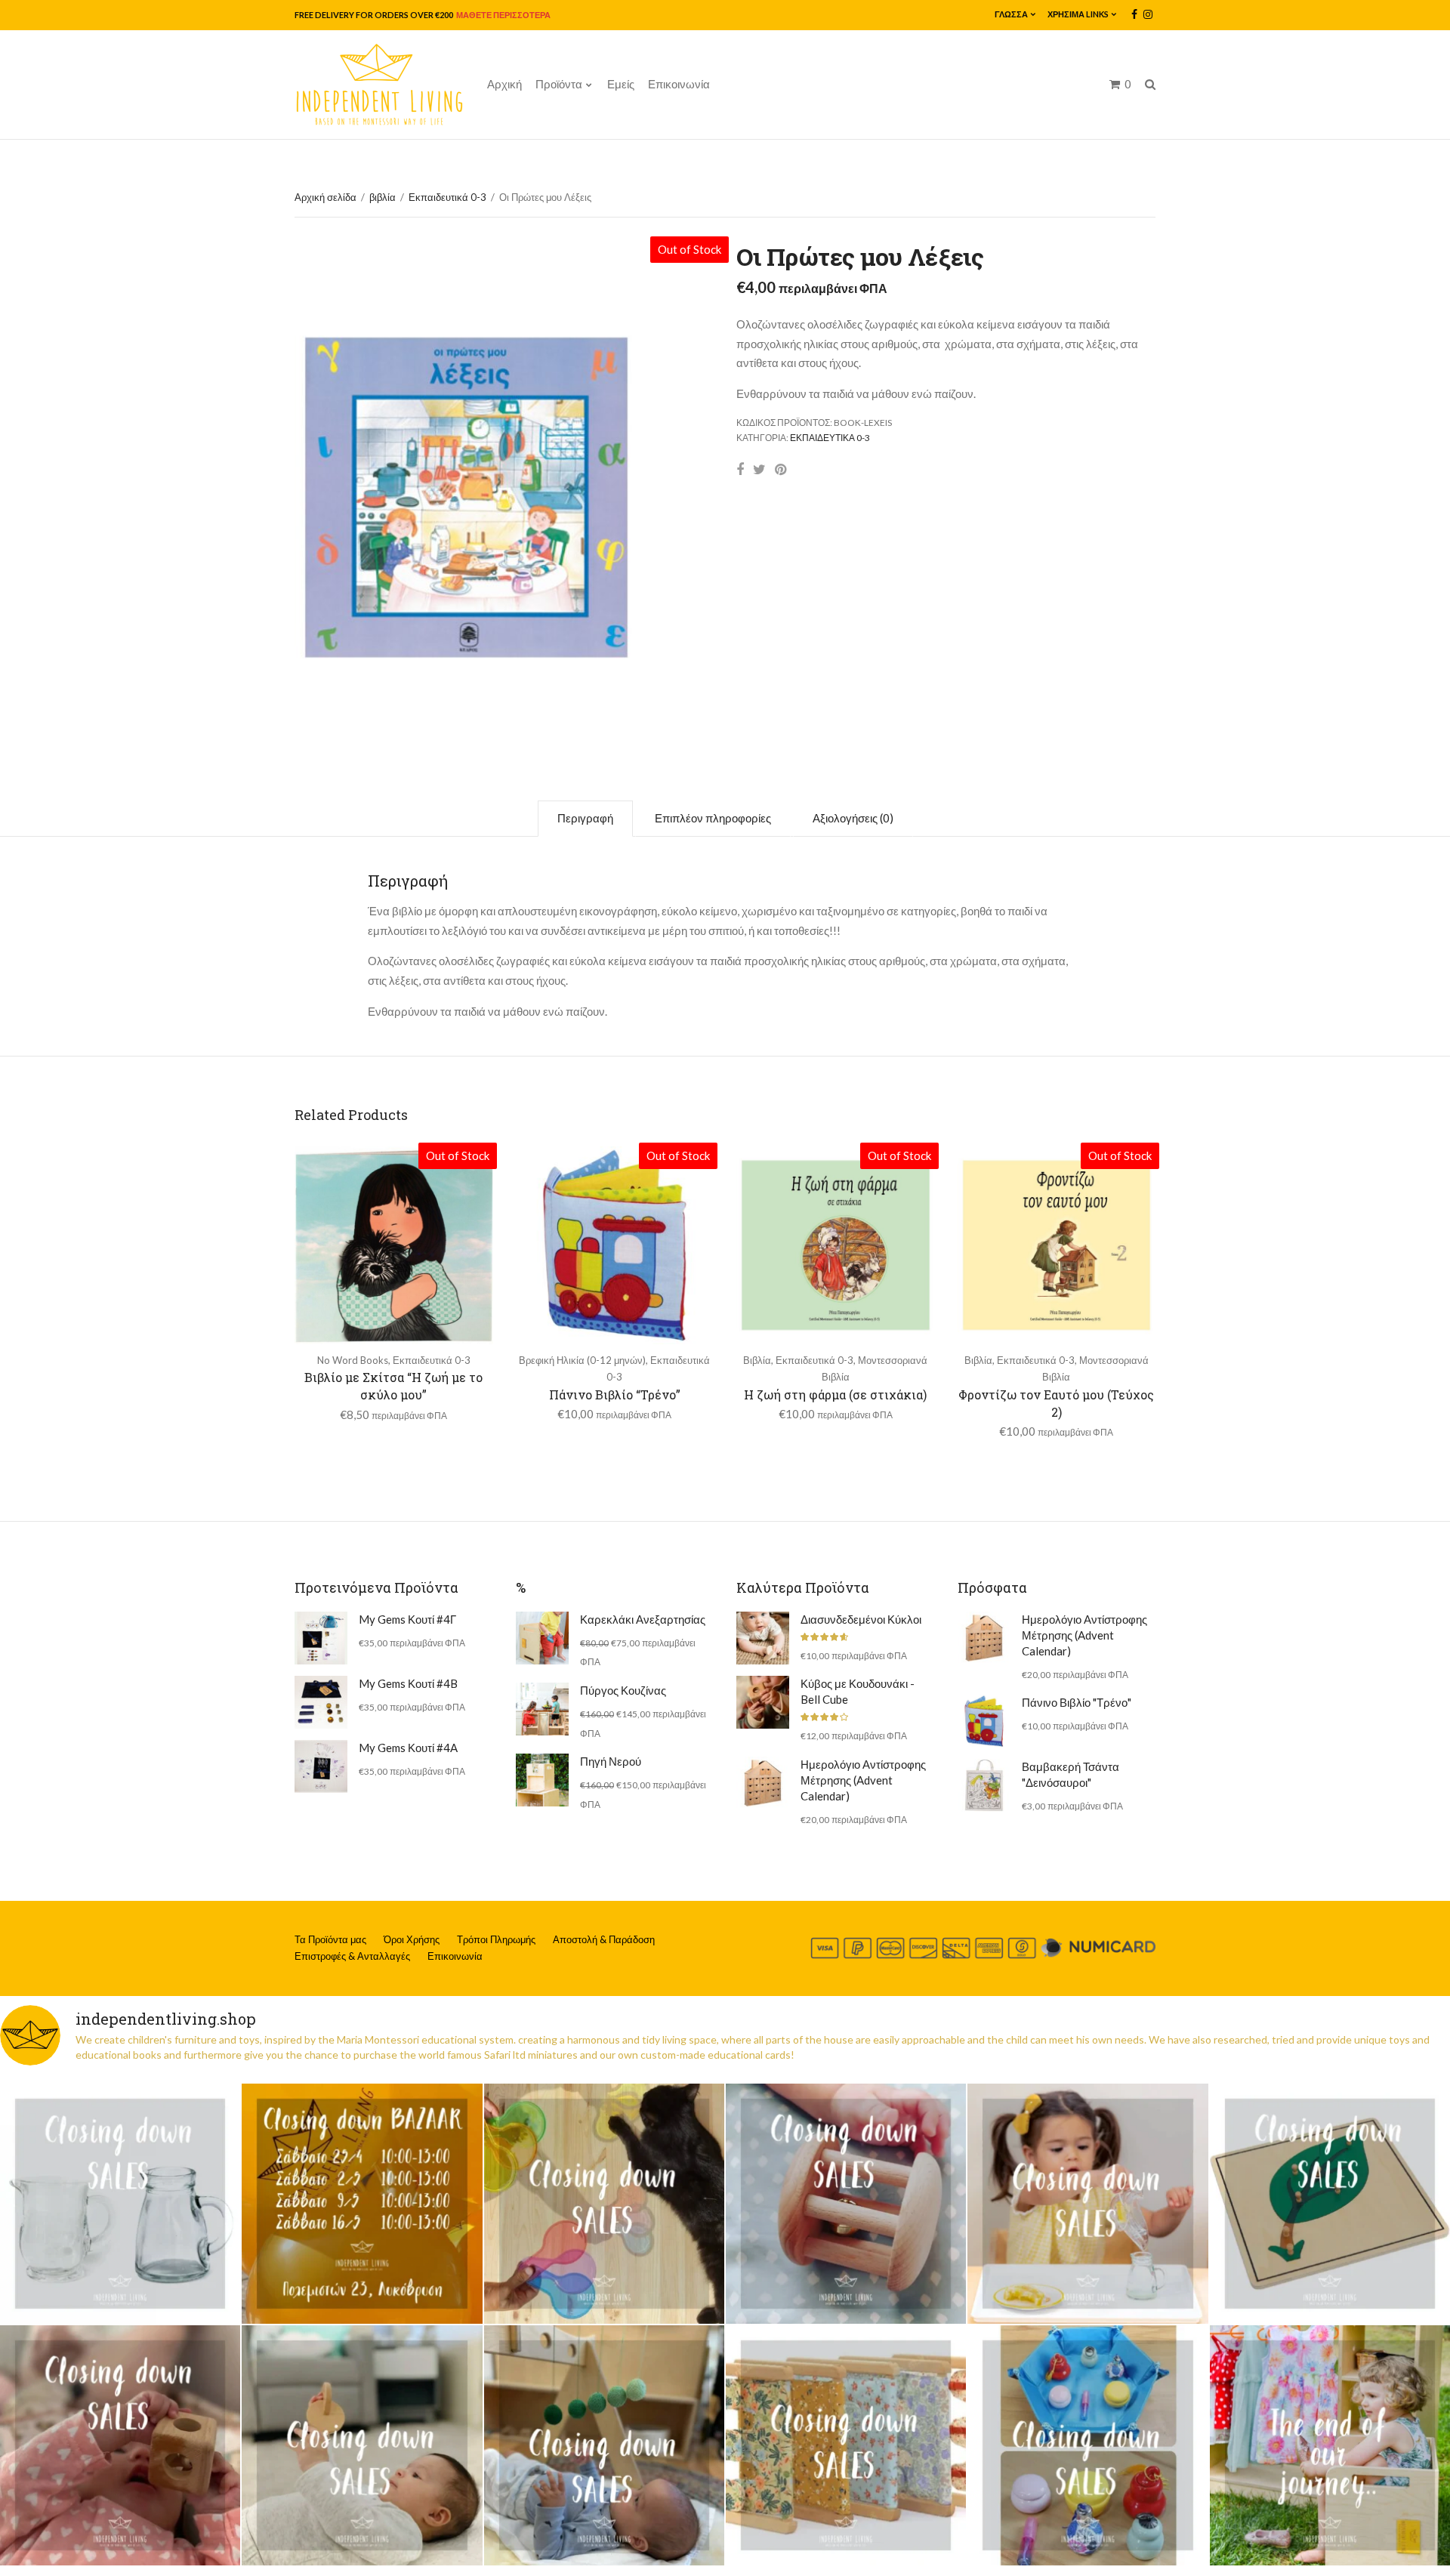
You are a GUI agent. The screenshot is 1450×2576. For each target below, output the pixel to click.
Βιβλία (757, 1360)
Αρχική (504, 84)
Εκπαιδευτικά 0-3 (447, 197)
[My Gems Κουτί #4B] (321, 1702)
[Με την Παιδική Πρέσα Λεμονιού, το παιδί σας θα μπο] (1087, 2204)
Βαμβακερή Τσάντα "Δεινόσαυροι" (1071, 1774)
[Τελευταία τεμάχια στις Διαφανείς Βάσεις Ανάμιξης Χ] (604, 2204)
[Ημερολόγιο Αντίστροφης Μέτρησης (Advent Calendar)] (763, 1783)
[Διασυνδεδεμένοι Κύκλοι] (763, 1638)
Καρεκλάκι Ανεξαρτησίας (643, 1619)
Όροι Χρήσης (412, 1939)
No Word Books (353, 1360)
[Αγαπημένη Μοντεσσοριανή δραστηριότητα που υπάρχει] (1087, 2445)
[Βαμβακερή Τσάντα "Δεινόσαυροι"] (984, 1785)
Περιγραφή (585, 818)
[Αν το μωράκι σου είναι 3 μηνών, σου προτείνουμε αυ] (604, 2445)
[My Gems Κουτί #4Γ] (321, 1638)
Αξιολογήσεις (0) (853, 818)
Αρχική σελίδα (325, 197)
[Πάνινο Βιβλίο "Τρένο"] (984, 1721)
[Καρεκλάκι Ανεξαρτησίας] (542, 1638)
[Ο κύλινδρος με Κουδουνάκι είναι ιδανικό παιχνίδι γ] (846, 2204)
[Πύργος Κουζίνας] (542, 1709)
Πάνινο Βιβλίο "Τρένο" (1077, 1702)
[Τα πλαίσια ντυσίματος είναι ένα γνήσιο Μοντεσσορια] (846, 2445)
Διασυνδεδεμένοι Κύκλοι (861, 1619)
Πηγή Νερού (611, 1761)
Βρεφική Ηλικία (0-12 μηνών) (582, 1360)
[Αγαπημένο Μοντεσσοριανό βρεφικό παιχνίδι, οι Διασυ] (362, 2445)
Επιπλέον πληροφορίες (713, 818)
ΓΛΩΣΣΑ (1011, 14)
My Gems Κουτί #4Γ (407, 1619)
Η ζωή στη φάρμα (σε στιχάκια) (835, 1394)
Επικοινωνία (679, 84)
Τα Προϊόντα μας (330, 1939)
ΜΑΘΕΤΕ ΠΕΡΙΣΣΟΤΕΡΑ (503, 15)
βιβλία (383, 197)
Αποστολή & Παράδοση (604, 1939)
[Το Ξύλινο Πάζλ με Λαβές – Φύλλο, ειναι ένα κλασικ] (1330, 2204)
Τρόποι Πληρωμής (496, 1939)
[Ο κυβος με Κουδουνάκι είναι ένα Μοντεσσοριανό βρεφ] (120, 2445)
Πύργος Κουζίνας (623, 1690)
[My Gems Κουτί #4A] (321, 1766)
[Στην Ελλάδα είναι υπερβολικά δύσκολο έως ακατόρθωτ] (120, 2204)
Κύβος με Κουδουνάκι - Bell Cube (858, 1691)
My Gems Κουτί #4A (408, 1748)
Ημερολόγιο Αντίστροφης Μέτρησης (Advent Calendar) (863, 1780)
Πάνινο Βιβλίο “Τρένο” (615, 1394)
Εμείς (621, 84)
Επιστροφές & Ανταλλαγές (352, 1956)
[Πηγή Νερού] (542, 1780)
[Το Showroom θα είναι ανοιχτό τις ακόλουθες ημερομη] (362, 2204)
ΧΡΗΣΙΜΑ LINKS (1078, 14)
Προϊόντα (559, 84)
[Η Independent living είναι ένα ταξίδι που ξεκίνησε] (1330, 2445)
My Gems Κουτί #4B (408, 1683)
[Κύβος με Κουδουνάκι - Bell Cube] (763, 1702)
